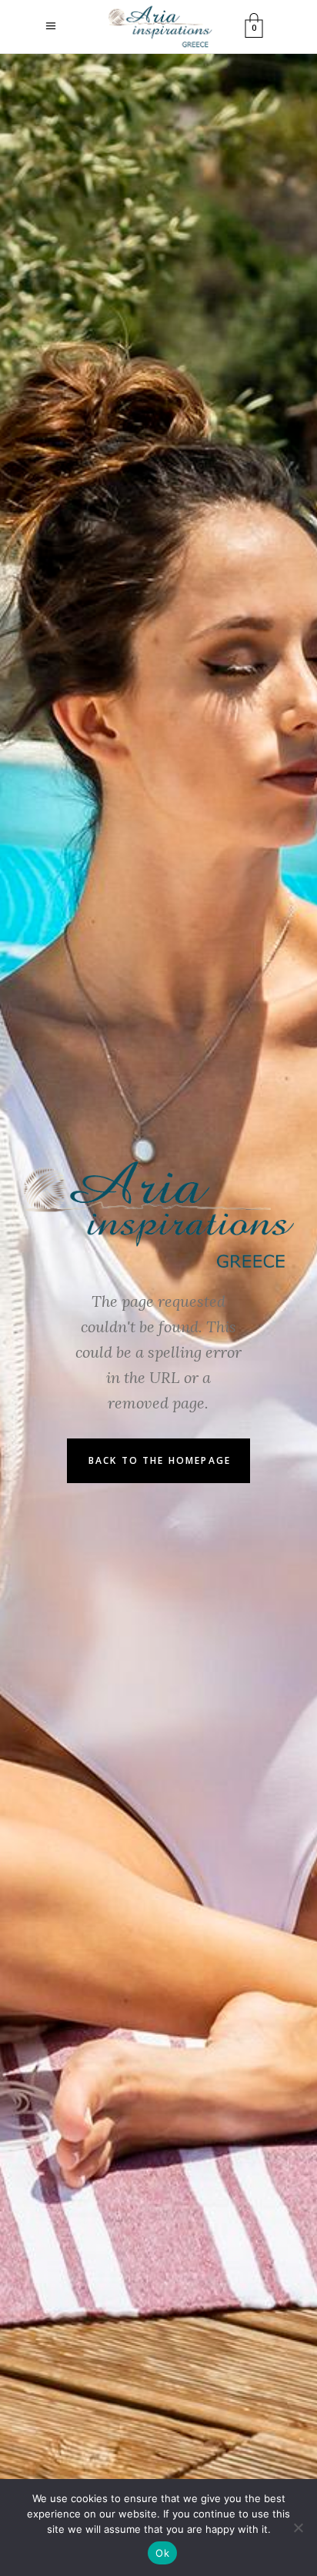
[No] (298, 2528)
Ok (162, 2553)
